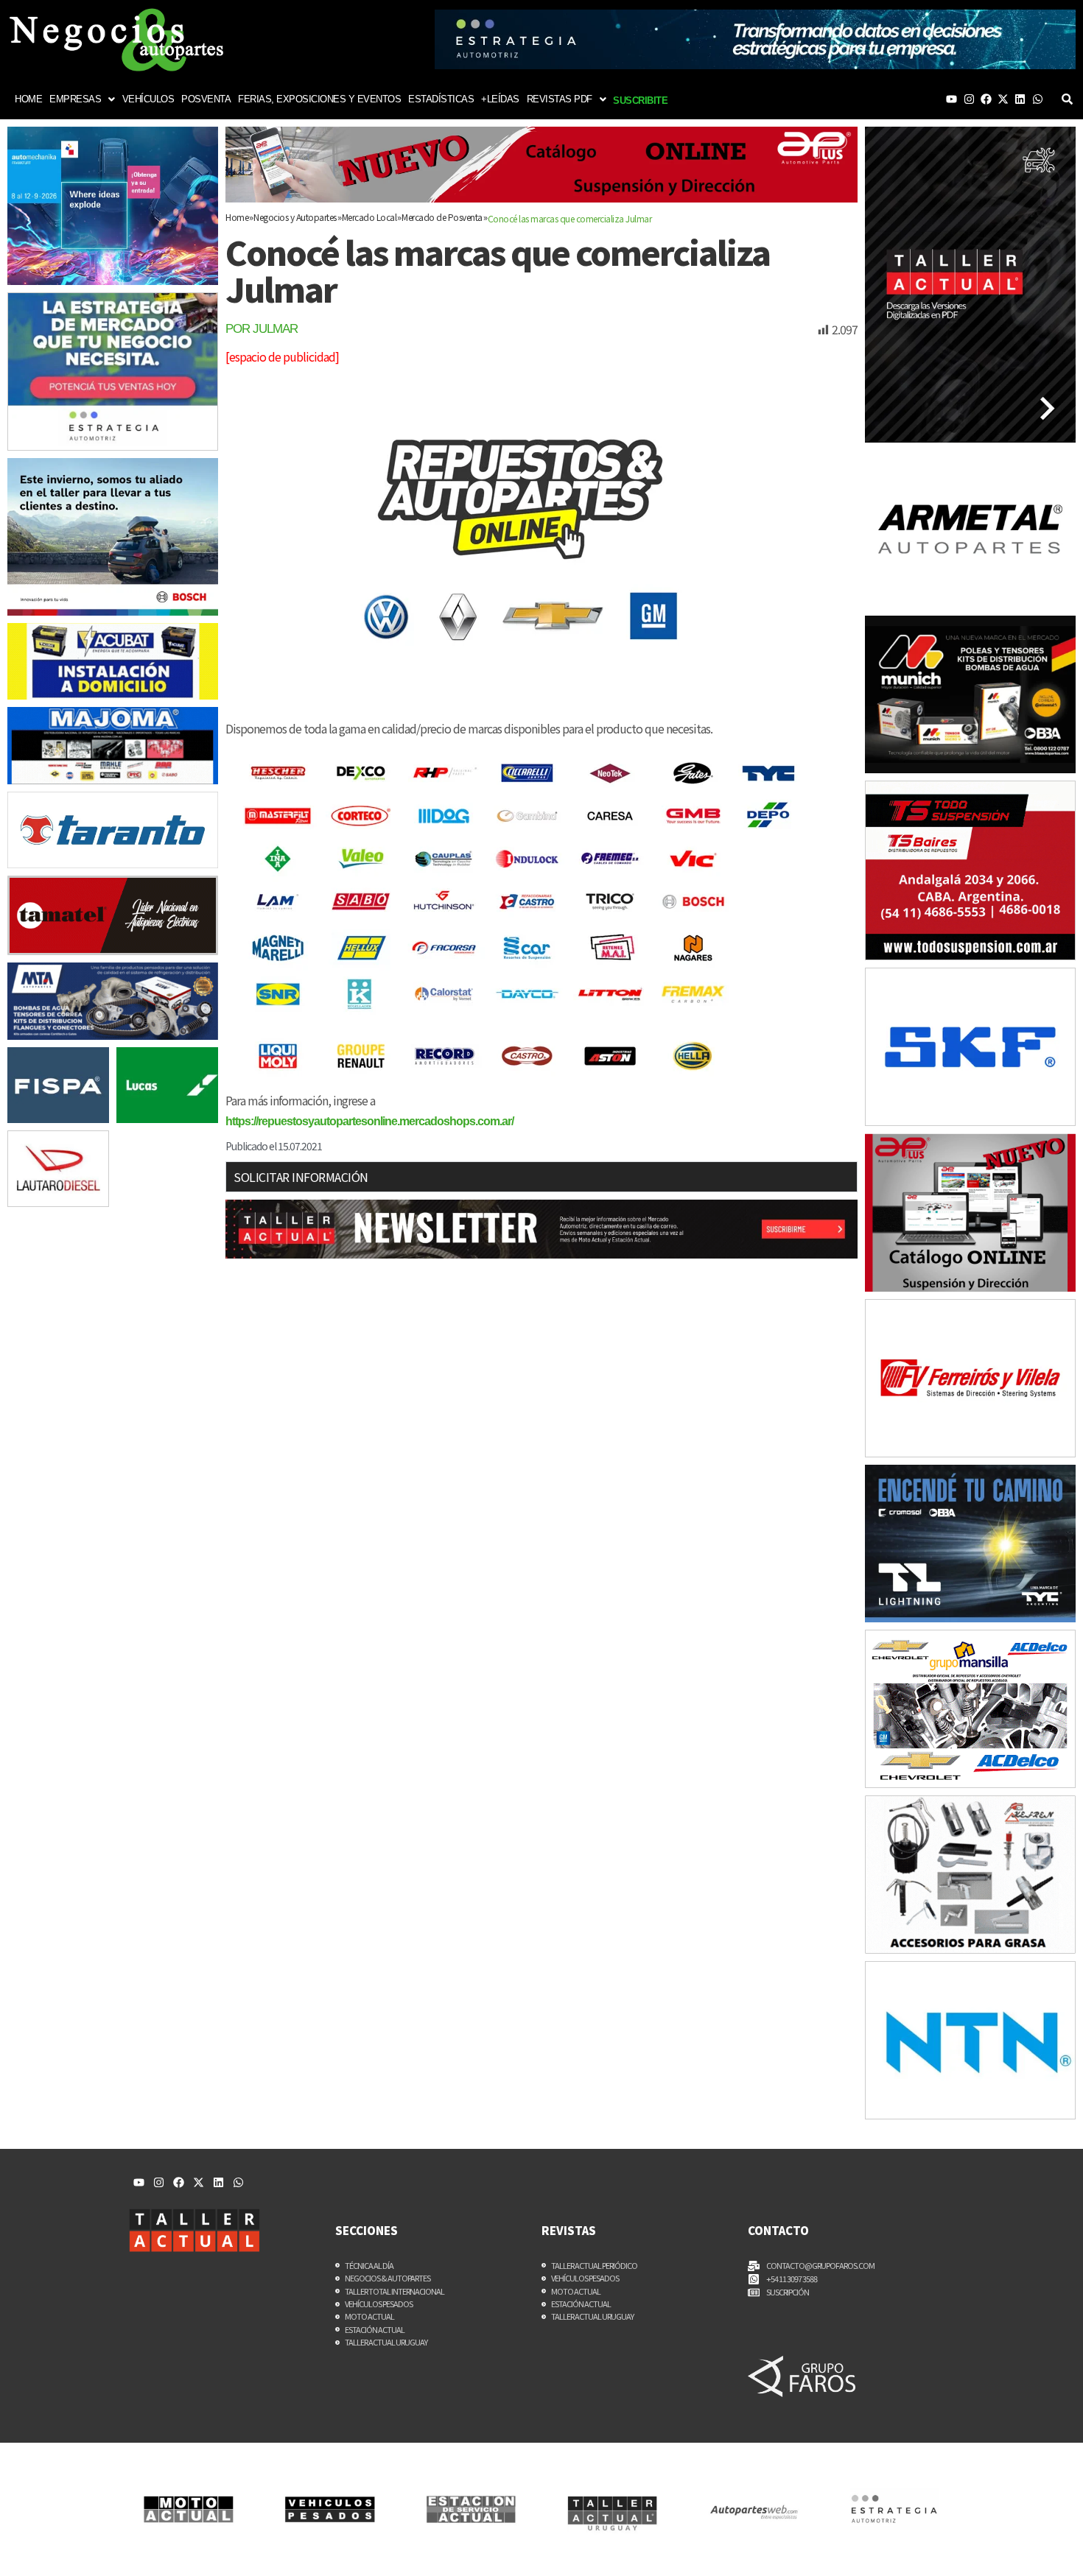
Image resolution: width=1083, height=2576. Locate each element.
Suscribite (640, 101)
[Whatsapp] (1038, 99)
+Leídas (500, 99)
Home (28, 99)
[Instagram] (969, 99)
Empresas (75, 99)
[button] (82, 99)
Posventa (206, 99)
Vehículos (148, 99)
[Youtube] (951, 99)
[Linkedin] (1020, 99)
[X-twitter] (1003, 99)
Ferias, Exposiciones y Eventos (319, 99)
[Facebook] (986, 99)
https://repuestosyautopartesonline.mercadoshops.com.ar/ (369, 1121)
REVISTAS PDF (560, 99)
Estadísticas (441, 99)
